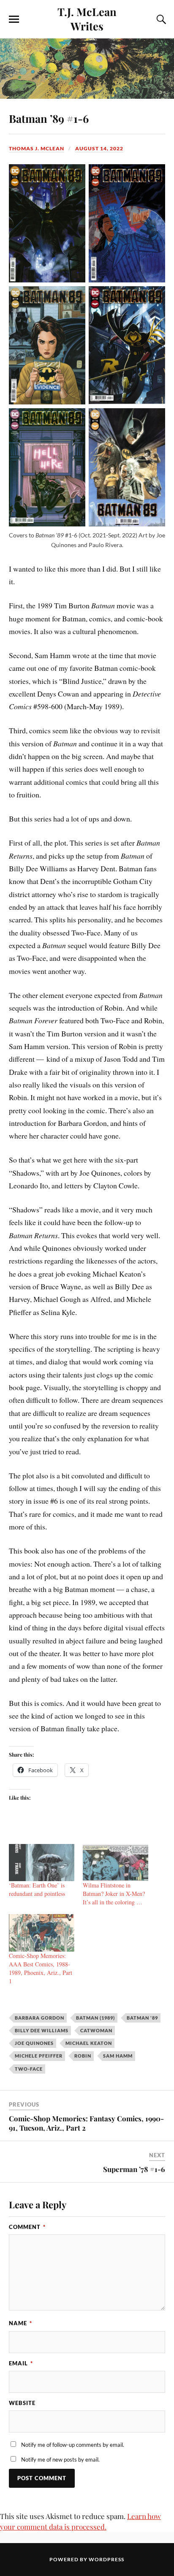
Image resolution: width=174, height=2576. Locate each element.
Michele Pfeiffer (39, 2056)
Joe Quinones (34, 2043)
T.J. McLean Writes (87, 19)
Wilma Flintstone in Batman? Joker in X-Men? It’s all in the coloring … (114, 1894)
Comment (27, 2227)
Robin (83, 2056)
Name (20, 2323)
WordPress (106, 2559)
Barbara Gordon (39, 2018)
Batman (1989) (95, 2018)
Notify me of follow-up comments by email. (73, 2445)
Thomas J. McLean (37, 148)
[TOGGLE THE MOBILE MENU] (14, 19)
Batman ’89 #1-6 (49, 118)
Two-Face (29, 2069)
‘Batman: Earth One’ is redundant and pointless (37, 1889)
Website (22, 2403)
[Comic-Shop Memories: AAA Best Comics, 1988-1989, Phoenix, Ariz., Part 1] (42, 1933)
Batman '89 (142, 2018)
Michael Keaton (89, 2043)
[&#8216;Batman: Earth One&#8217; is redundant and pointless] (42, 1863)
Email (21, 2363)
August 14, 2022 (99, 148)
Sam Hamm (118, 2056)
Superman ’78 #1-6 (134, 2169)
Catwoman (96, 2030)
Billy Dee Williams (42, 2030)
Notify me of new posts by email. (60, 2459)
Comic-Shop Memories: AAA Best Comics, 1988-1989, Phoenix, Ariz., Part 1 (41, 1968)
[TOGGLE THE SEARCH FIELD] (160, 19)
